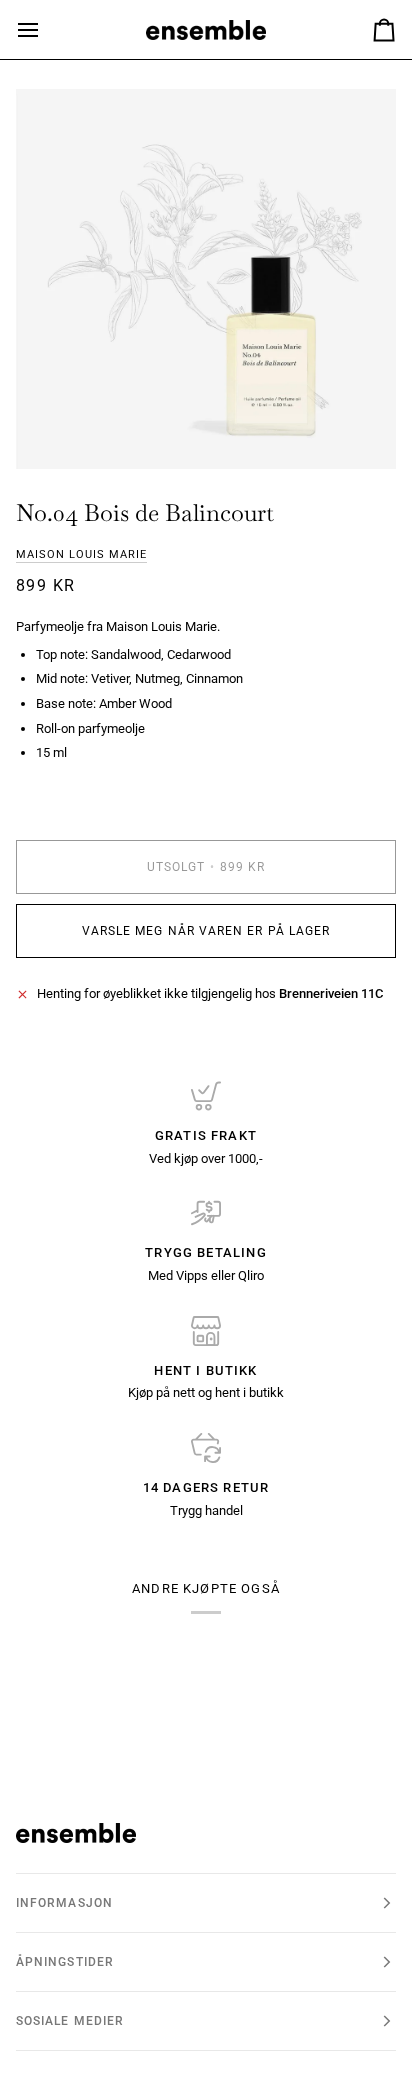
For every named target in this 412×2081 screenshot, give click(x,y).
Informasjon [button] (64, 1903)
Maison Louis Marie (81, 554)
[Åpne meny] (46, 29)
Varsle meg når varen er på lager (206, 931)
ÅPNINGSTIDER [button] (65, 1962)
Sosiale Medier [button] (70, 2021)
